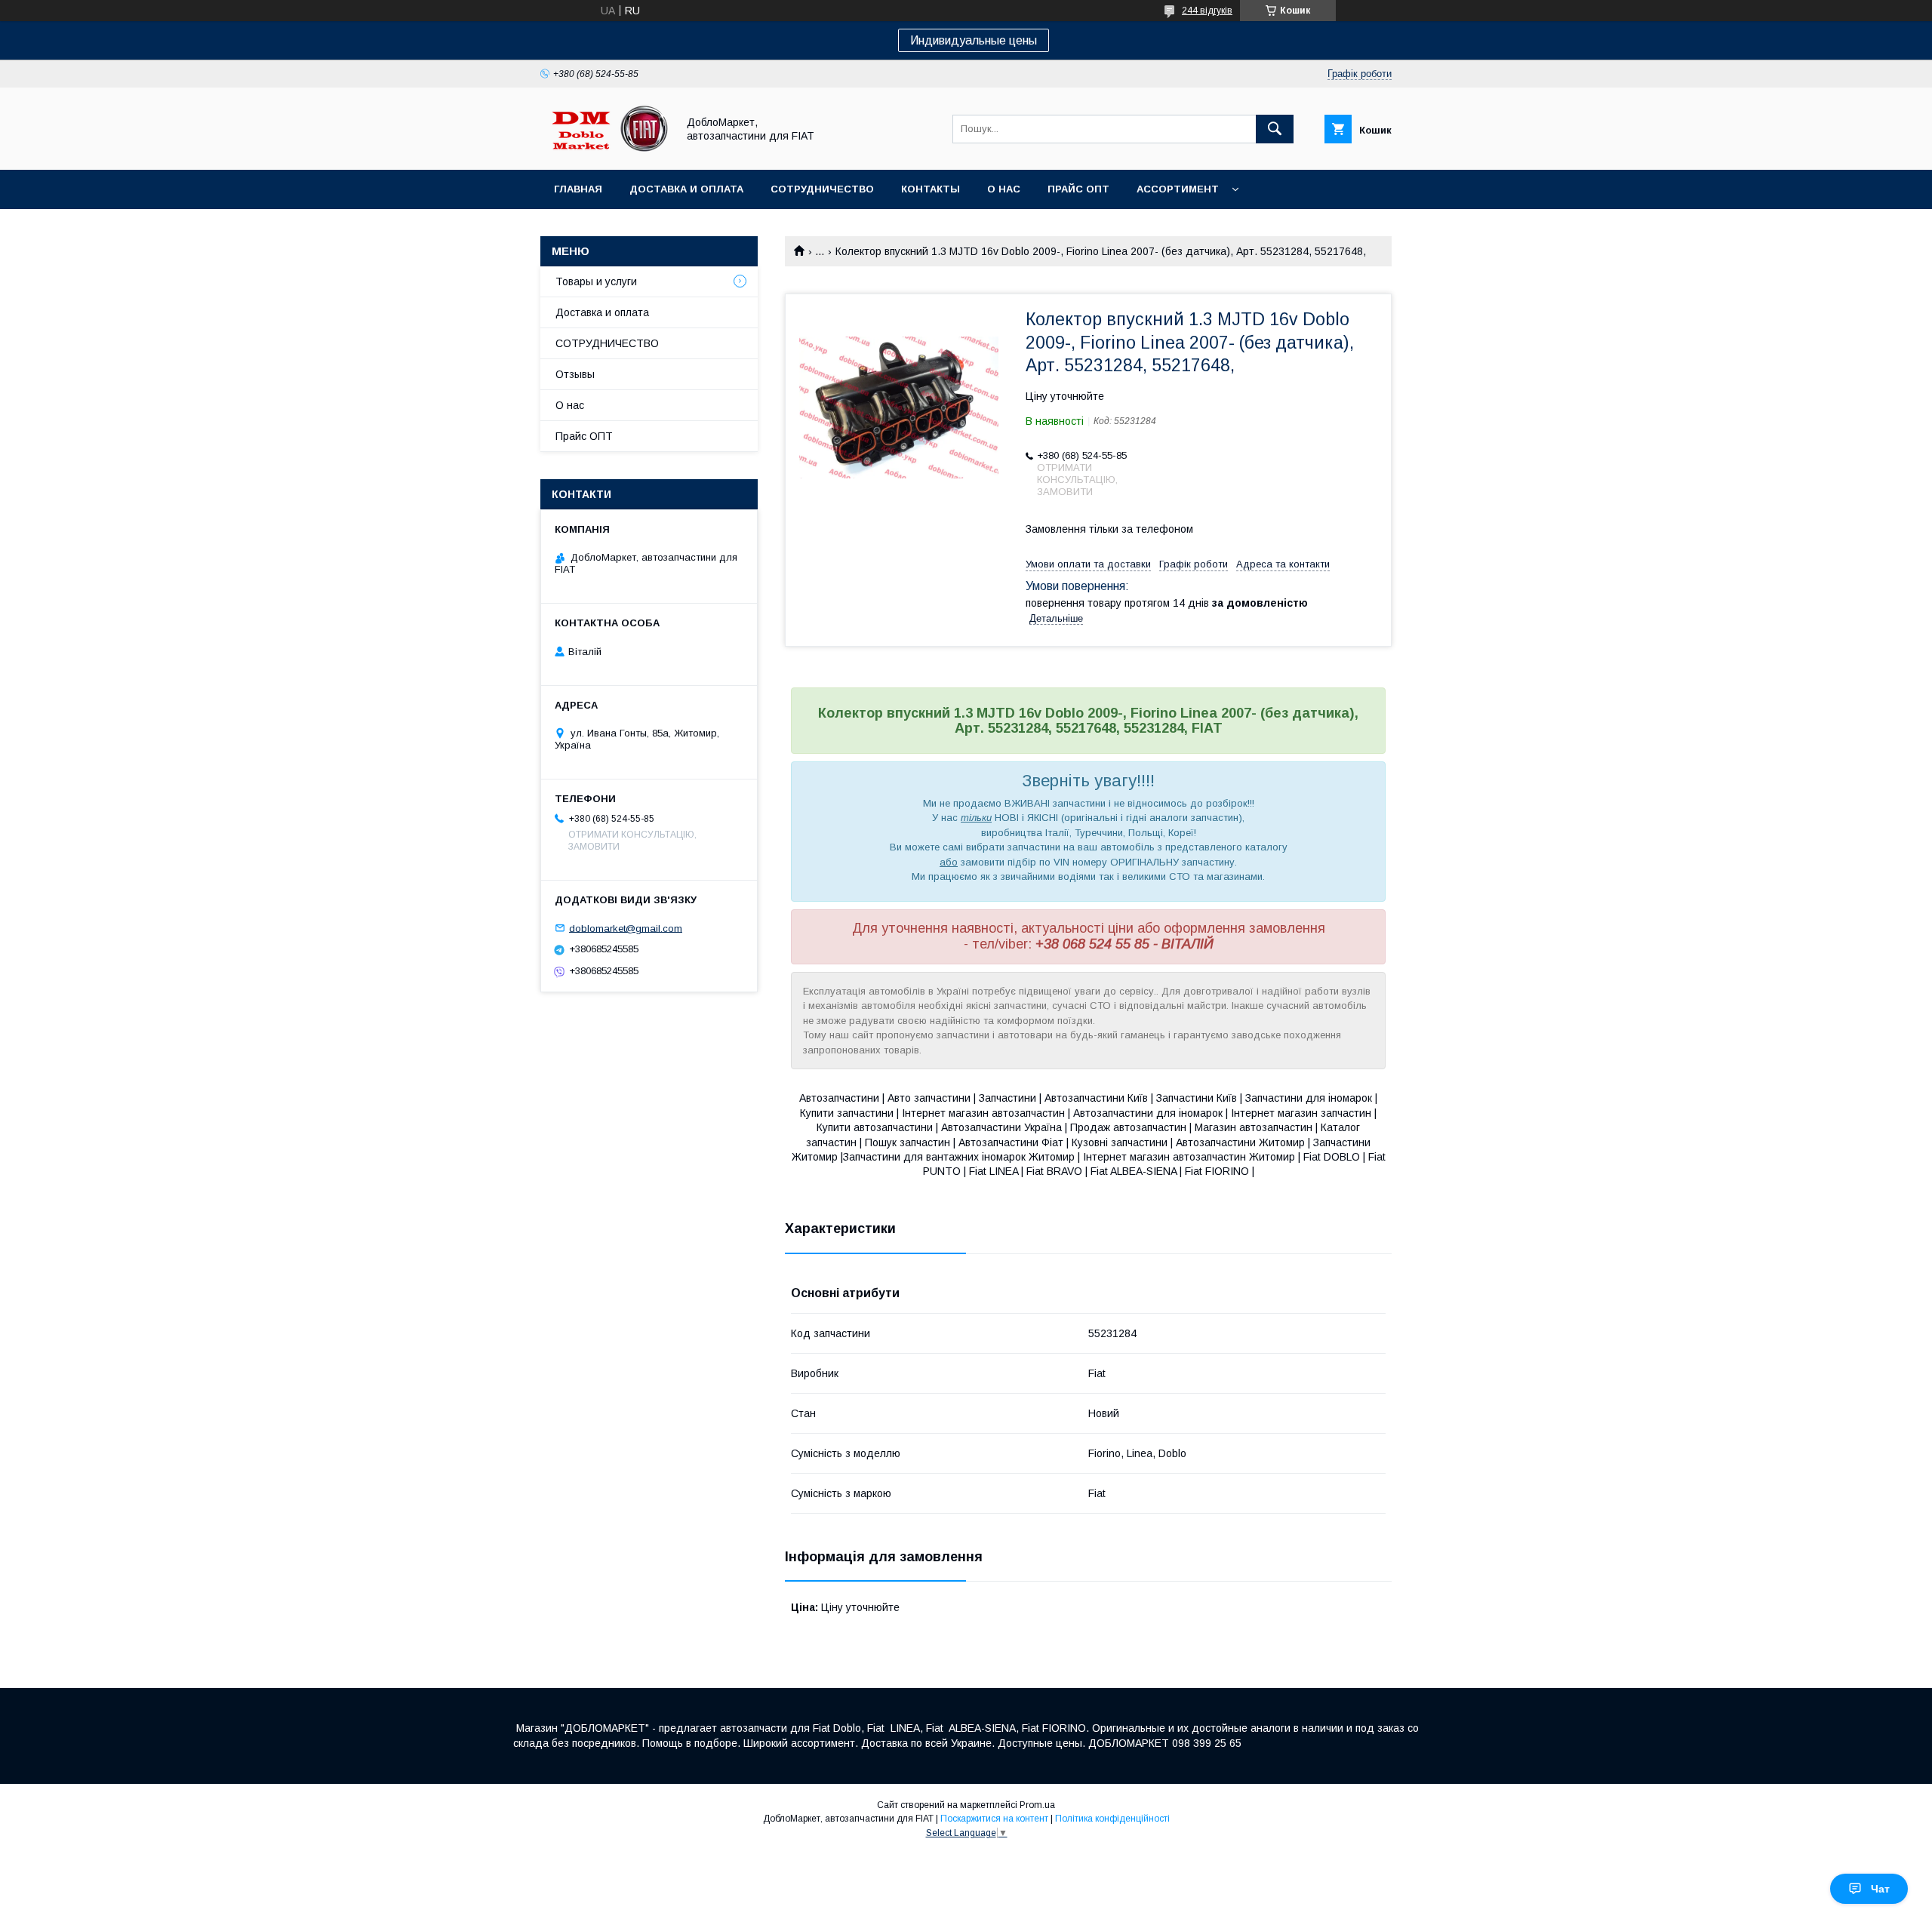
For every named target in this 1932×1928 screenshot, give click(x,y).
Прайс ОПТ (1078, 189)
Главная (578, 189)
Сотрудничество (822, 189)
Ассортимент (1178, 189)
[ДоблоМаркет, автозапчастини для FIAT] (605, 150)
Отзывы (575, 374)
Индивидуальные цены (974, 40)
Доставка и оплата (686, 189)
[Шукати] (1275, 129)
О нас (1004, 189)
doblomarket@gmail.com (626, 928)
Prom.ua (1037, 1805)
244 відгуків (1207, 11)
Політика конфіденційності (1112, 1819)
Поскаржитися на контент (994, 1819)
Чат (1880, 1889)
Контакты (931, 189)
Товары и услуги (596, 281)
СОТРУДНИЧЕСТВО (607, 343)
